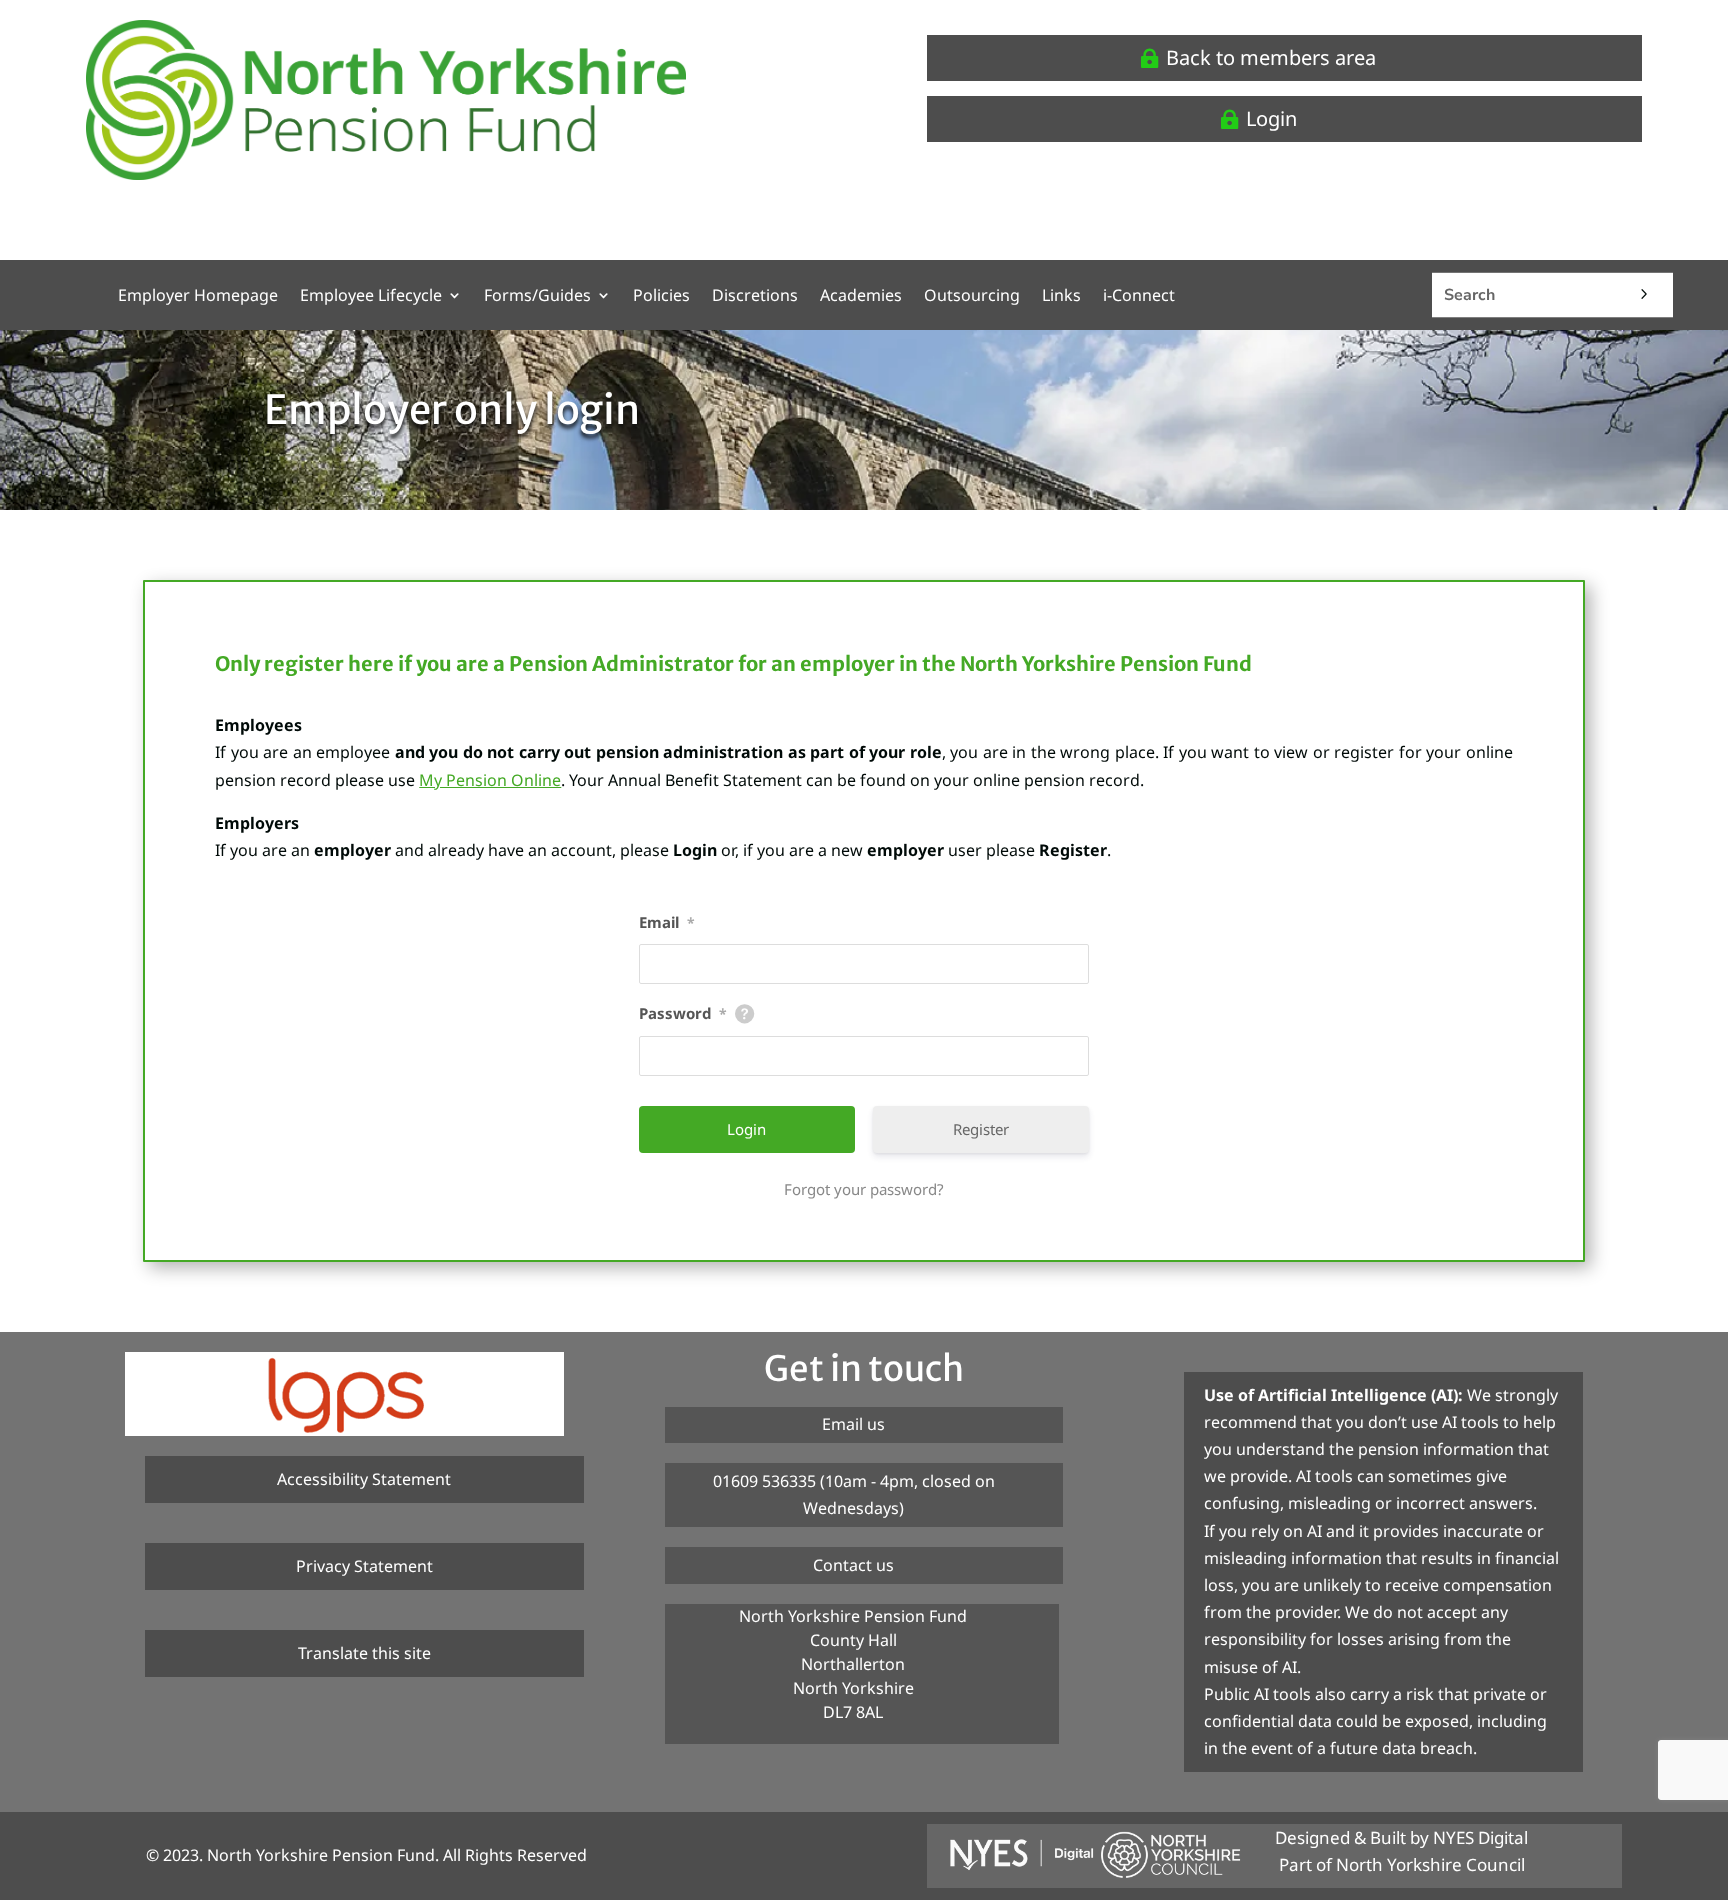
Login (1271, 118)
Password (683, 1013)
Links (1061, 297)
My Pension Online (490, 780)
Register (981, 1129)
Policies (661, 297)
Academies (861, 297)
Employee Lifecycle (371, 297)
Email (667, 922)
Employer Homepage (198, 297)
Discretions (755, 297)
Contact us (853, 1565)
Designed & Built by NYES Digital (1401, 1837)
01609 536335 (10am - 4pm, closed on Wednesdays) (854, 1494)
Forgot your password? (864, 1189)
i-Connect (1139, 297)
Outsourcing (972, 297)
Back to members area (1271, 57)
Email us (853, 1424)
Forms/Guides (537, 297)
